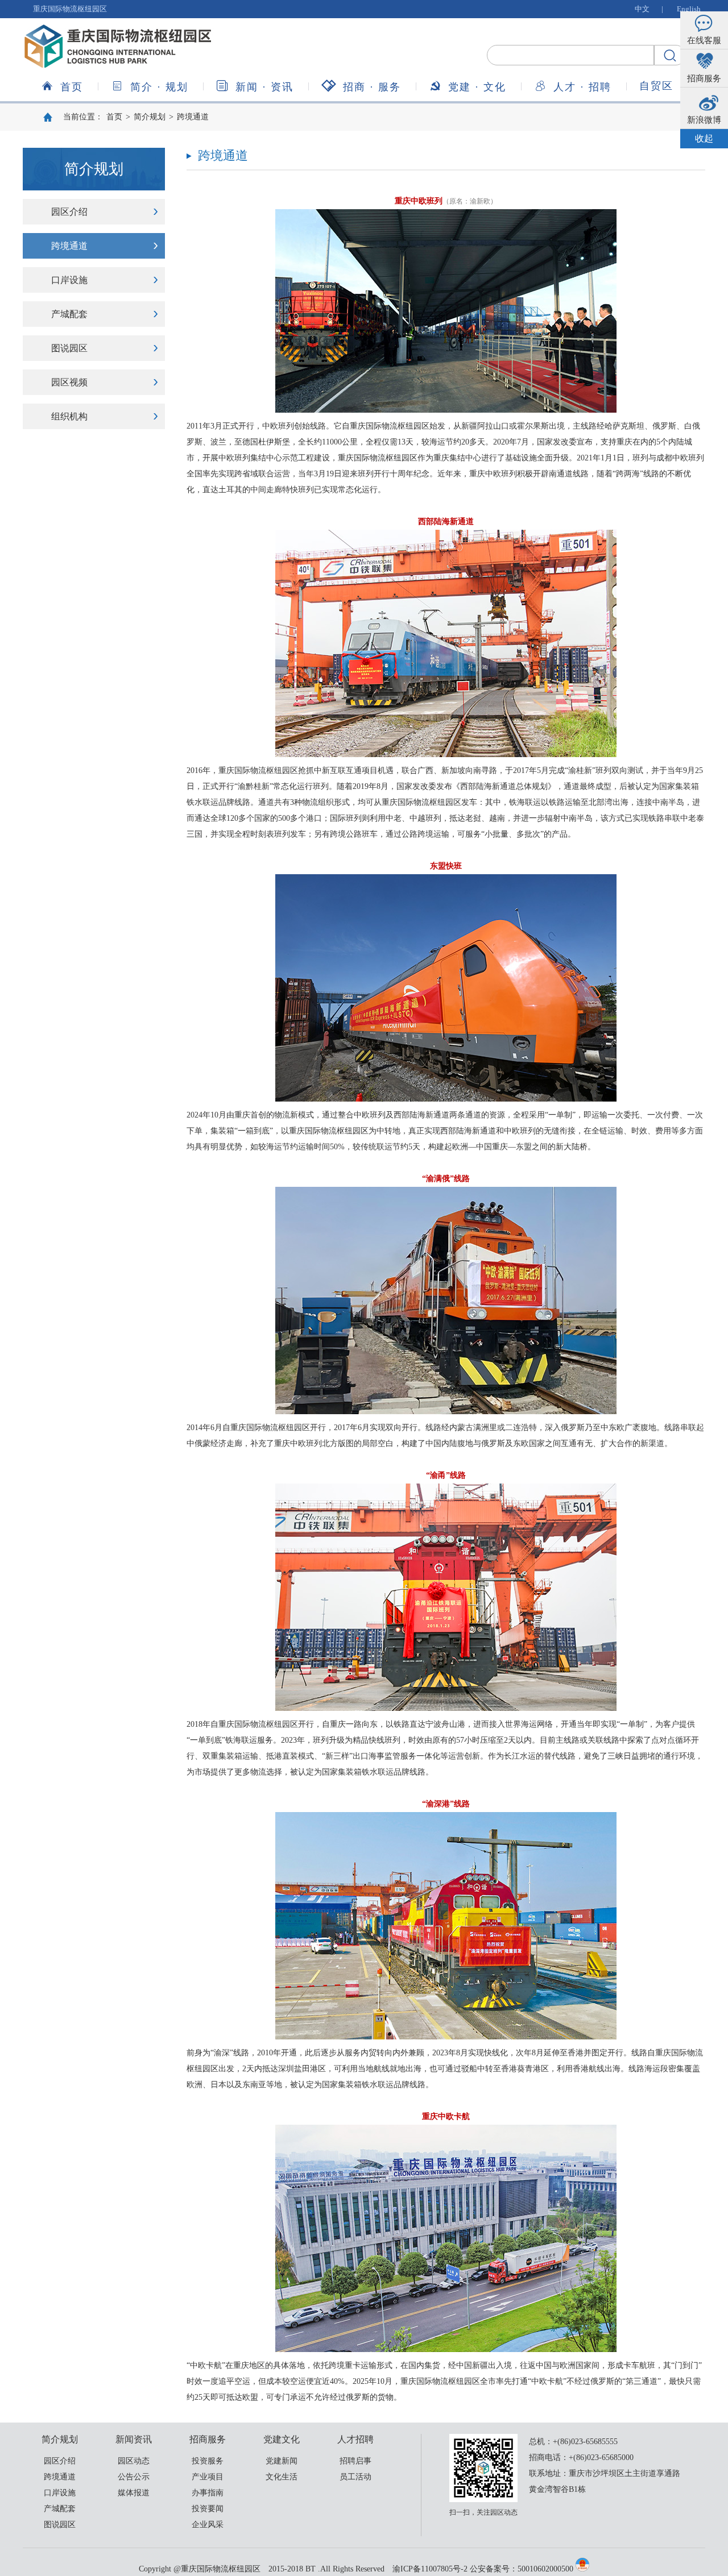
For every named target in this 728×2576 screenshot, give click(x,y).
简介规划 (159, 87)
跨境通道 (193, 117)
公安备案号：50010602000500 (522, 2569)
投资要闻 (208, 2509)
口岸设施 (69, 280)
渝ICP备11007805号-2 (430, 2569)
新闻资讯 (264, 87)
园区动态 (134, 2461)
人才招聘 (582, 87)
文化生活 (282, 2477)
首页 (72, 87)
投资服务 (208, 2461)
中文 (642, 9)
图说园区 (69, 348)
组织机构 (69, 416)
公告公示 (134, 2477)
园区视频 (69, 382)
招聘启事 (355, 2461)
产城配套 (69, 314)
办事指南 (208, 2493)
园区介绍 (69, 212)
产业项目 (208, 2477)
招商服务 (372, 87)
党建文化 (477, 87)
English (689, 9)
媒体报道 (134, 2493)
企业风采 (208, 2525)
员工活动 (355, 2477)
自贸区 (656, 86)
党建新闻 (282, 2461)
